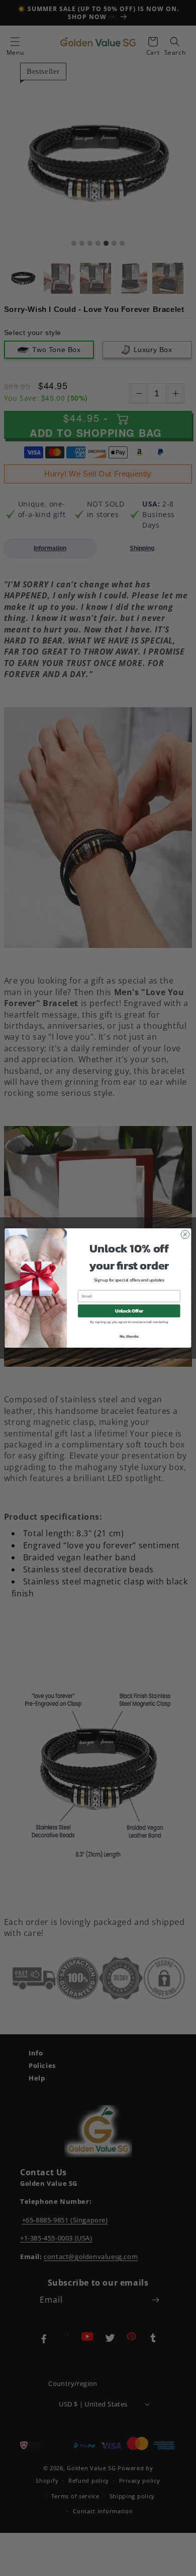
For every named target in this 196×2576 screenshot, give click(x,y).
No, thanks (129, 1336)
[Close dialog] (185, 1235)
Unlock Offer (129, 1311)
